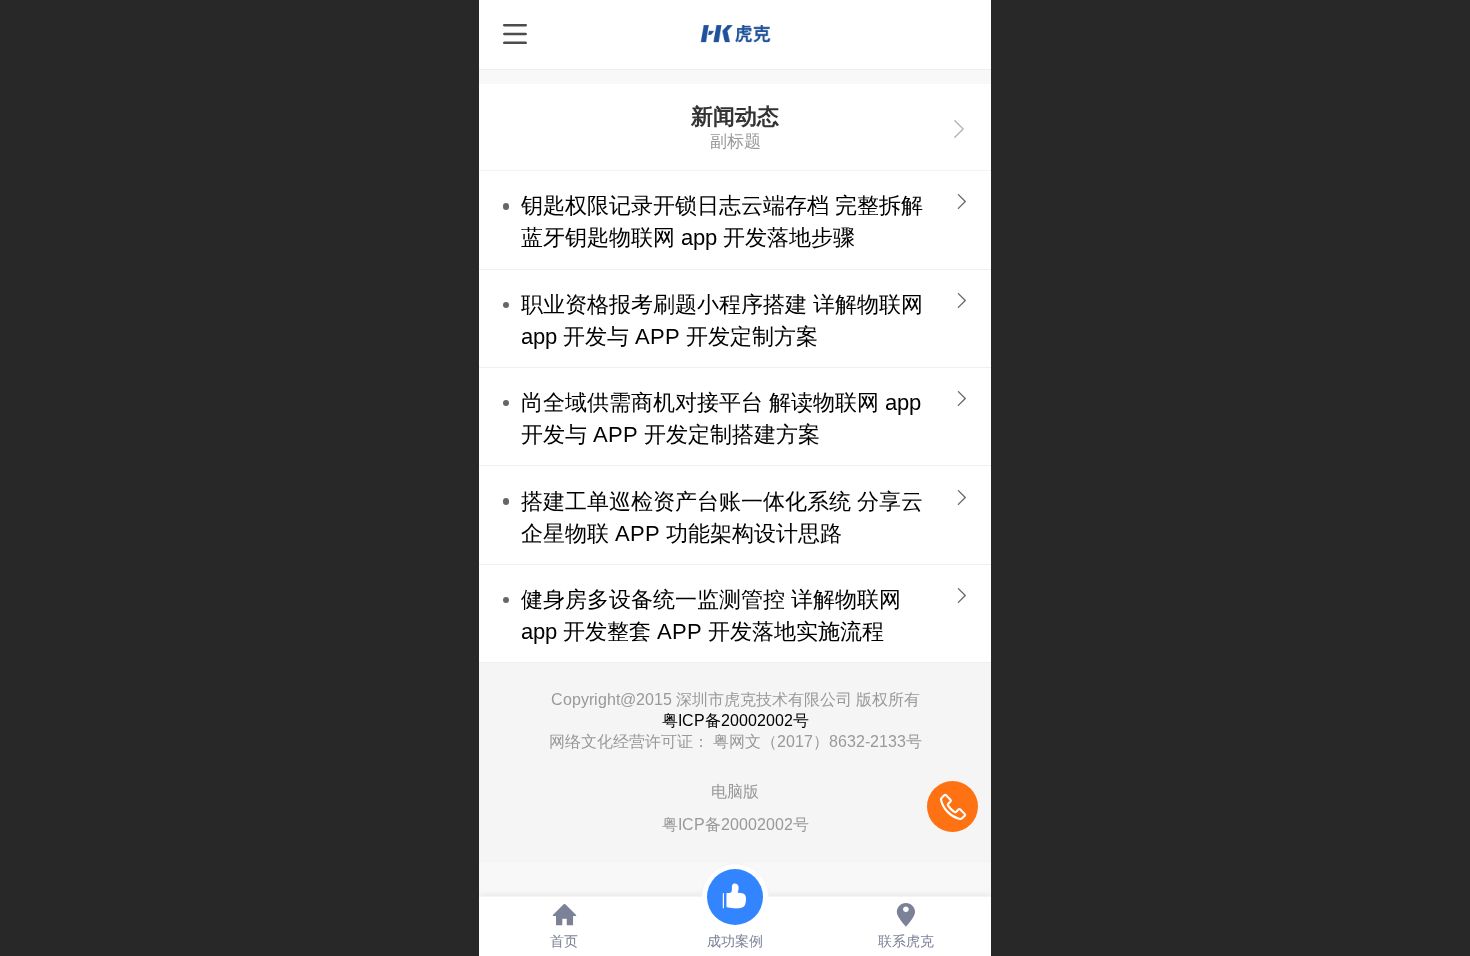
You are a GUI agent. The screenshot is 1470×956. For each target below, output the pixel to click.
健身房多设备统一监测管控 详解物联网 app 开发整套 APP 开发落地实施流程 (711, 615)
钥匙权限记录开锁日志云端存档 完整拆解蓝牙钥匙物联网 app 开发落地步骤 (722, 221)
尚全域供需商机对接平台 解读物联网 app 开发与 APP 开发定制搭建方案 (721, 418)
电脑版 (735, 791)
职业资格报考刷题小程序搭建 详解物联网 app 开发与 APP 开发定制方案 (722, 320)
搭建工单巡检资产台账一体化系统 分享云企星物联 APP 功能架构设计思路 (722, 517)
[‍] (959, 127)
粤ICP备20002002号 (735, 720)
